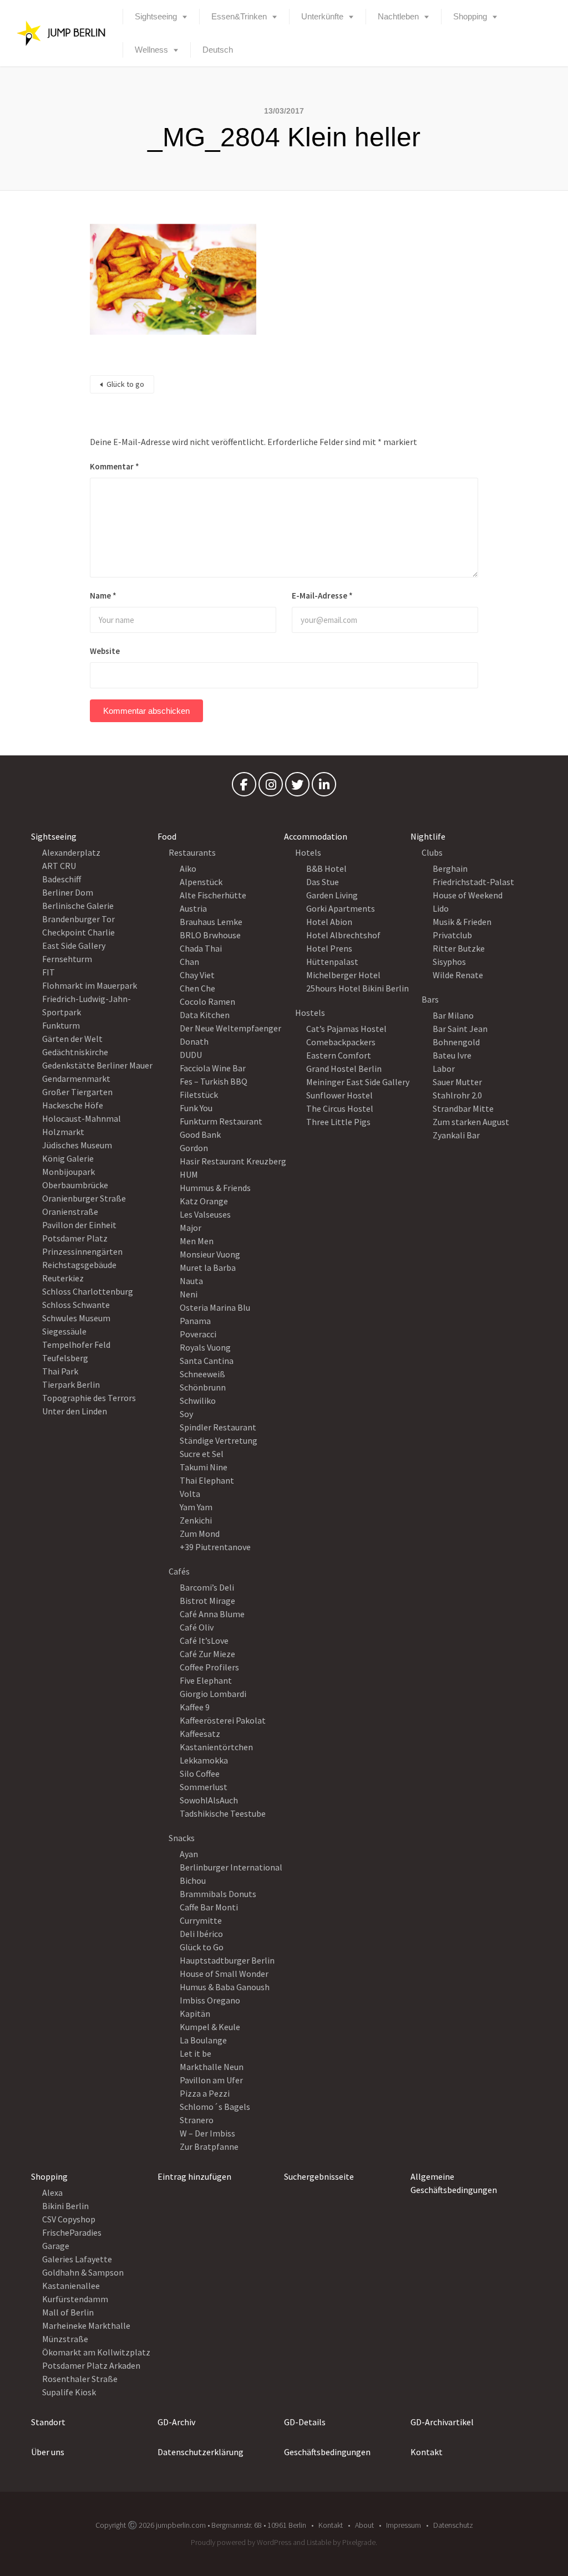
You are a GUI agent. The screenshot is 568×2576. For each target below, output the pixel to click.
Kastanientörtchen (216, 1747)
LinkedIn (324, 787)
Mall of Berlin (68, 2312)
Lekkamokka (204, 1760)
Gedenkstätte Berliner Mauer (97, 1065)
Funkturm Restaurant (221, 1121)
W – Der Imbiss (207, 2133)
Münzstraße (65, 2339)
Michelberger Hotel (343, 975)
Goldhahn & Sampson (83, 2272)
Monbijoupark (69, 1172)
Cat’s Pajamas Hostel (346, 1029)
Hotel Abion (329, 922)
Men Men (197, 1241)
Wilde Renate (458, 975)
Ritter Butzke (459, 948)
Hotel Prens (329, 948)
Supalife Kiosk (69, 2392)
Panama (195, 1321)
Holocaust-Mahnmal (82, 1118)
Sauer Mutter (457, 1082)
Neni (189, 1294)
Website (105, 651)
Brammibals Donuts (218, 1894)
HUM (189, 1174)
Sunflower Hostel (339, 1095)
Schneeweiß (202, 1374)
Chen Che (197, 988)
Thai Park (60, 1371)
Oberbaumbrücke (75, 1185)
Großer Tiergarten (77, 1092)
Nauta (191, 1281)
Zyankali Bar (456, 1135)
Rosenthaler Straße (80, 2379)
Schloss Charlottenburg (88, 1291)
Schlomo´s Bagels (215, 2107)
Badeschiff (62, 879)
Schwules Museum (76, 1318)
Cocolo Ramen (207, 1001)
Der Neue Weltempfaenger (230, 1028)
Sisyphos (449, 962)
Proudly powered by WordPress (241, 2542)
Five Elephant (206, 1680)
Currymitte (201, 1920)
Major (191, 1228)
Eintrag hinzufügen (194, 2176)
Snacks (182, 1838)
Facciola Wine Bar (213, 1068)
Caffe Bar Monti (209, 1907)
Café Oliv (197, 1627)
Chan (189, 962)
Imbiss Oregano (210, 2000)
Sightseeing (156, 16)
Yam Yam (196, 1507)
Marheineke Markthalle (86, 2325)
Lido (441, 908)
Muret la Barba (208, 1267)
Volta (190, 1494)
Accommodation (316, 836)
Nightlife (428, 836)
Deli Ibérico (201, 1934)
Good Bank (200, 1134)
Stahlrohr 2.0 (457, 1095)
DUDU (191, 1055)
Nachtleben (398, 16)
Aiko (188, 868)
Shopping (470, 16)
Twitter (297, 787)
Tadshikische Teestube (223, 1813)
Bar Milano (453, 1015)
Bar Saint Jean (460, 1029)
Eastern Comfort (339, 1055)
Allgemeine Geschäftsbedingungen (454, 2183)
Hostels (310, 1013)
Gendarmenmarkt (76, 1079)
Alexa (52, 2192)
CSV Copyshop (69, 2219)
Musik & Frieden (462, 922)
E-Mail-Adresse (322, 596)
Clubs (432, 852)
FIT (49, 972)
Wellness (151, 50)
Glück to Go (202, 1947)
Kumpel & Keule (210, 2027)
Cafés (179, 1571)
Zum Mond (200, 1534)
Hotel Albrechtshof (343, 935)
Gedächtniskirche (75, 1052)
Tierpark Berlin (71, 1384)
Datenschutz (453, 2525)
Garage (56, 2246)
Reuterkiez (63, 1278)
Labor (444, 1069)
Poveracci (198, 1334)
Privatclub (452, 935)
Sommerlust (204, 1787)
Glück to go (125, 384)
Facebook (244, 787)
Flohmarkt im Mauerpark (90, 985)
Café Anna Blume (212, 1614)
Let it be (196, 2053)
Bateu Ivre (452, 1055)
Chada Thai (201, 948)
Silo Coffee (200, 1773)
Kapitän (195, 2013)
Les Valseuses (205, 1214)
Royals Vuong (205, 1347)
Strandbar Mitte (463, 1108)
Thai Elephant (207, 1480)
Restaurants (192, 852)
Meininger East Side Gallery (358, 1082)
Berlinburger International (231, 1867)
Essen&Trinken (239, 16)
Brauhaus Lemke (211, 922)
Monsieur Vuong (210, 1254)
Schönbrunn (203, 1387)
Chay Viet (197, 975)
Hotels (308, 852)
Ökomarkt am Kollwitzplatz (96, 2352)
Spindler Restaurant (218, 1427)
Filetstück (199, 1095)
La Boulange (203, 2040)
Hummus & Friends (215, 1188)
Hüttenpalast (332, 962)
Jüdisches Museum (77, 1145)
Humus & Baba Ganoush (225, 1987)
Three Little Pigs (338, 1122)
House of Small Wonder (224, 1974)
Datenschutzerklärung (201, 2452)
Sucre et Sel (202, 1454)
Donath (194, 1041)
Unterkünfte (322, 16)
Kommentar (115, 466)
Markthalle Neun (212, 2067)
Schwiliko (198, 1401)
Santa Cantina (207, 1361)
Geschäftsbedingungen (327, 2452)
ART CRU (59, 866)
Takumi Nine (204, 1467)
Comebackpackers (341, 1042)
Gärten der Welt (72, 1039)
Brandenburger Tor (78, 919)
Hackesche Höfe (73, 1105)
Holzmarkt (63, 1132)
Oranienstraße (70, 1212)
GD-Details (305, 2422)
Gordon (194, 1148)
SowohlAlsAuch (209, 1800)
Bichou (193, 1880)
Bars (430, 999)
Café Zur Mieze (207, 1654)
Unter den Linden (75, 1411)
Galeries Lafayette (77, 2259)
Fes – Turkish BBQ (214, 1081)
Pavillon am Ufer (211, 2080)
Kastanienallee (71, 2286)
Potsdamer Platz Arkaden (91, 2365)
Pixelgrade (359, 2542)
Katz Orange (204, 1201)
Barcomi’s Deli (207, 1587)
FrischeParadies (72, 2232)
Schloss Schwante (76, 1305)
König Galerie (68, 1158)
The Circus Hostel (340, 1108)
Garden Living (332, 895)
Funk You (196, 1108)
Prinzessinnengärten (82, 1251)
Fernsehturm (67, 959)
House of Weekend (468, 895)
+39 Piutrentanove (215, 1547)
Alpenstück (201, 882)
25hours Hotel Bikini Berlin (357, 988)
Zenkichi (196, 1520)
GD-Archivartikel (442, 2422)
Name (103, 596)
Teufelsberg (65, 1358)
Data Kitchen (205, 1015)
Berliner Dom (68, 892)
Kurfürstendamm (75, 2299)
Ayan (189, 1854)
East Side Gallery (74, 945)
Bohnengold (456, 1042)
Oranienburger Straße (84, 1198)
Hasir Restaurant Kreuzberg (233, 1161)
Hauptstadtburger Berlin (227, 1960)
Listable (319, 2542)
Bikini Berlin (65, 2206)
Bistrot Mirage (207, 1601)
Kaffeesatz (200, 1734)
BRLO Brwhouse (210, 935)
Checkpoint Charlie (78, 932)
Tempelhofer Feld (76, 1345)
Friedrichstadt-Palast (473, 882)
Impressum (404, 2525)
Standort (48, 2422)
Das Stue (323, 882)
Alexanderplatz (71, 852)
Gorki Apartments (341, 908)
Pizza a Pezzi (205, 2093)
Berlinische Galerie (78, 906)
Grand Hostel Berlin (344, 1069)
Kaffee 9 (195, 1707)
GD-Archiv (176, 2422)
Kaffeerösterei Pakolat (223, 1720)
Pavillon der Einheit (79, 1225)
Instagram (271, 787)
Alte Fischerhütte (213, 895)
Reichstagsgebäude (79, 1265)
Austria (193, 908)
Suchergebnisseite (319, 2176)
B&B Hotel (326, 868)
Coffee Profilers (209, 1667)
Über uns (48, 2452)
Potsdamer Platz (75, 1238)
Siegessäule (64, 1331)
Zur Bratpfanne (209, 2146)
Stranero (197, 2120)
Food (167, 836)
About (364, 2525)
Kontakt (427, 2452)
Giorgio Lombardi (213, 1694)
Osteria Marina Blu (215, 1307)
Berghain (450, 868)
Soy (186, 1414)
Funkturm (61, 1025)
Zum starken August (471, 1122)
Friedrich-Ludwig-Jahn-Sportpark (87, 1005)
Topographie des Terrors (89, 1398)
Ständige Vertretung (219, 1440)
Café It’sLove (204, 1640)
